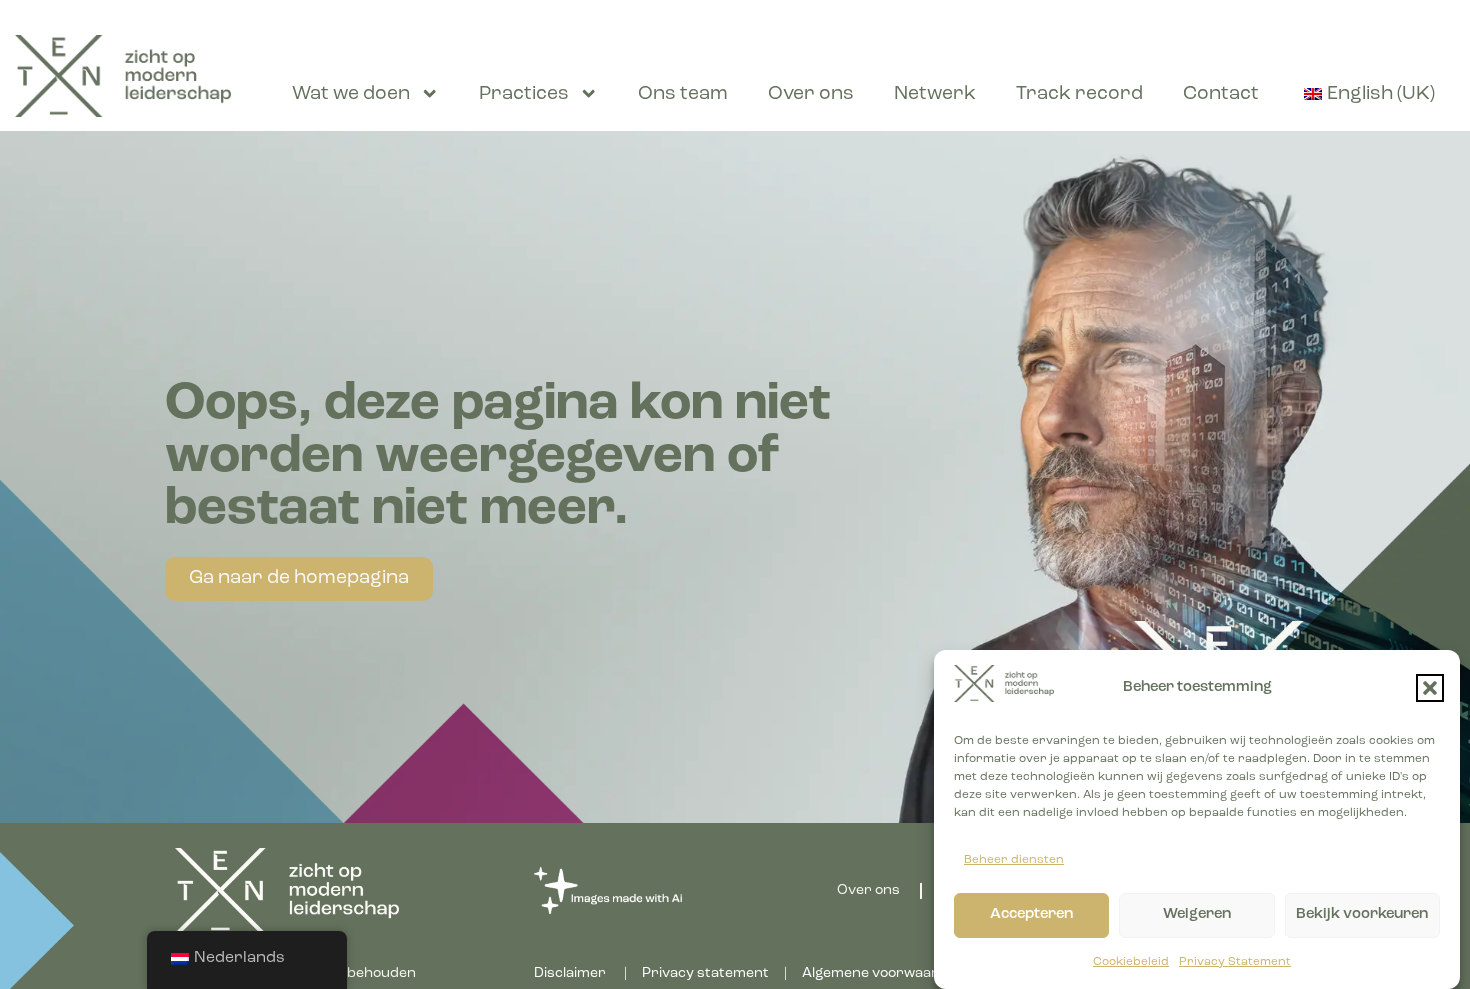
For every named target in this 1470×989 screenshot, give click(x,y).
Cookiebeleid (1131, 962)
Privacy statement (705, 973)
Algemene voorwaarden (883, 973)
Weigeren (1197, 914)
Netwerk (935, 94)
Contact (1221, 94)
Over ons (811, 94)
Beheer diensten (1014, 860)
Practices (524, 94)
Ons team (683, 94)
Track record (1079, 94)
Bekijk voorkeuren (1362, 914)
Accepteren (1031, 914)
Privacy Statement (1235, 962)
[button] (1430, 688)
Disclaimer (570, 973)
